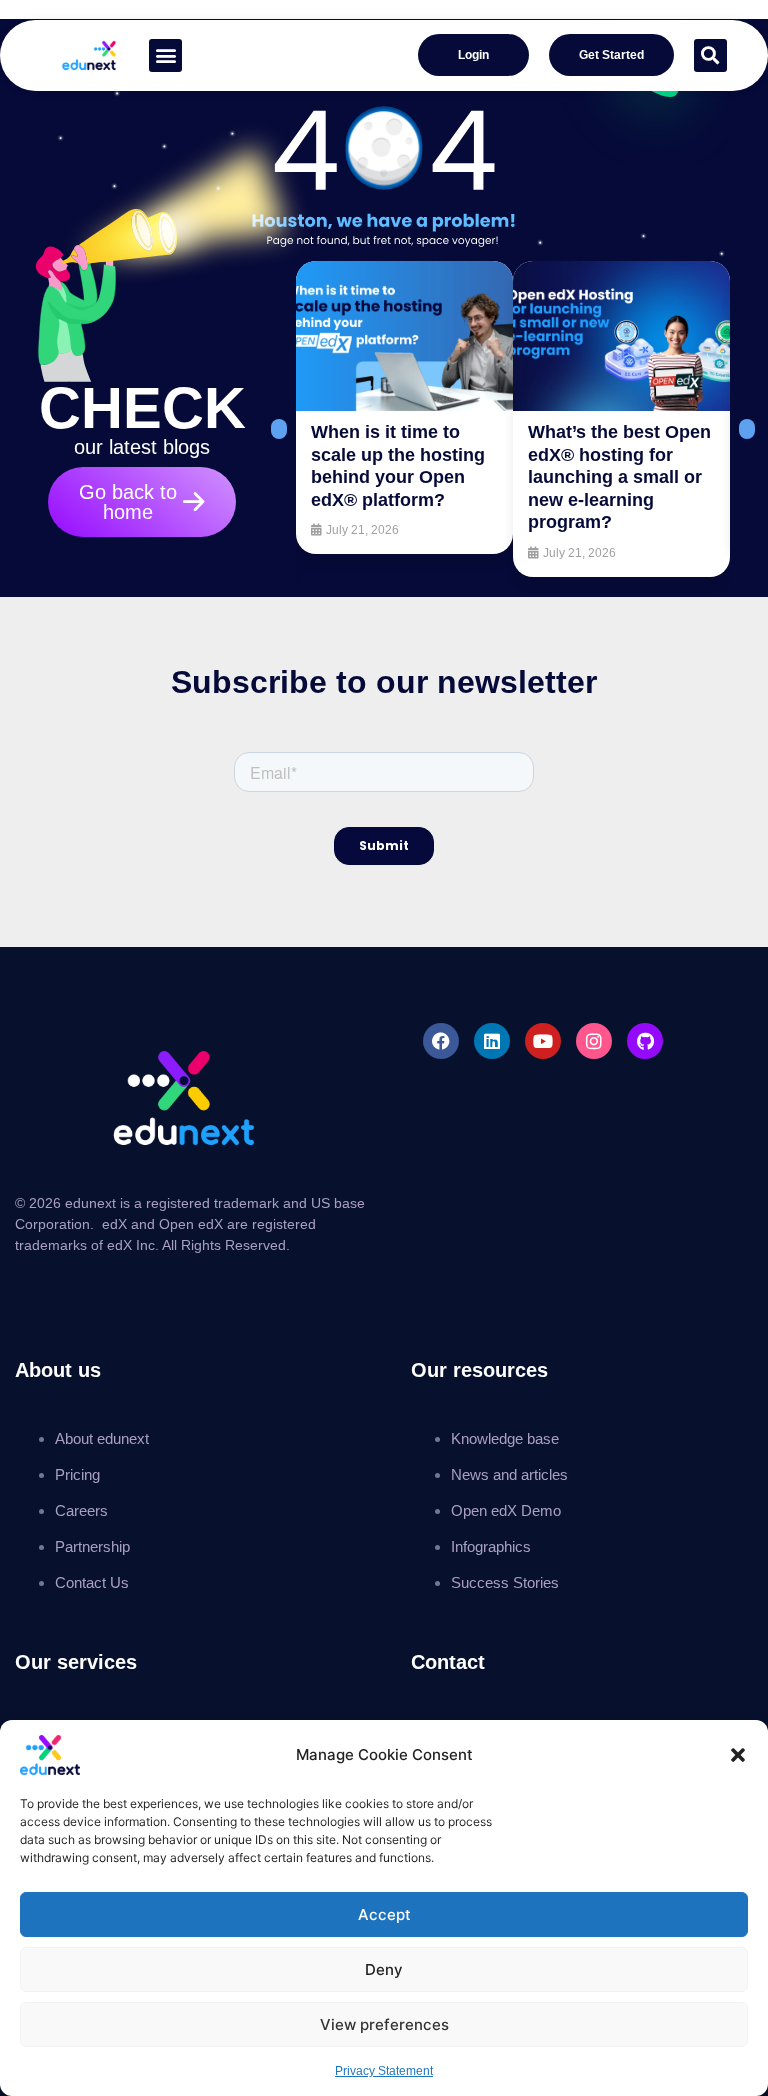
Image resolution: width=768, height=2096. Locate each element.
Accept (384, 1914)
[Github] (645, 1041)
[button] (738, 1755)
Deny (384, 1969)
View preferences (384, 2024)
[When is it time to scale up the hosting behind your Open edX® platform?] (404, 336)
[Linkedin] (492, 1041)
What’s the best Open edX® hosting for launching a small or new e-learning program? (619, 477)
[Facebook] (441, 1041)
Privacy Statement (384, 2071)
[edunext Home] (89, 55)
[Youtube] (543, 1041)
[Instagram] (594, 1041)
